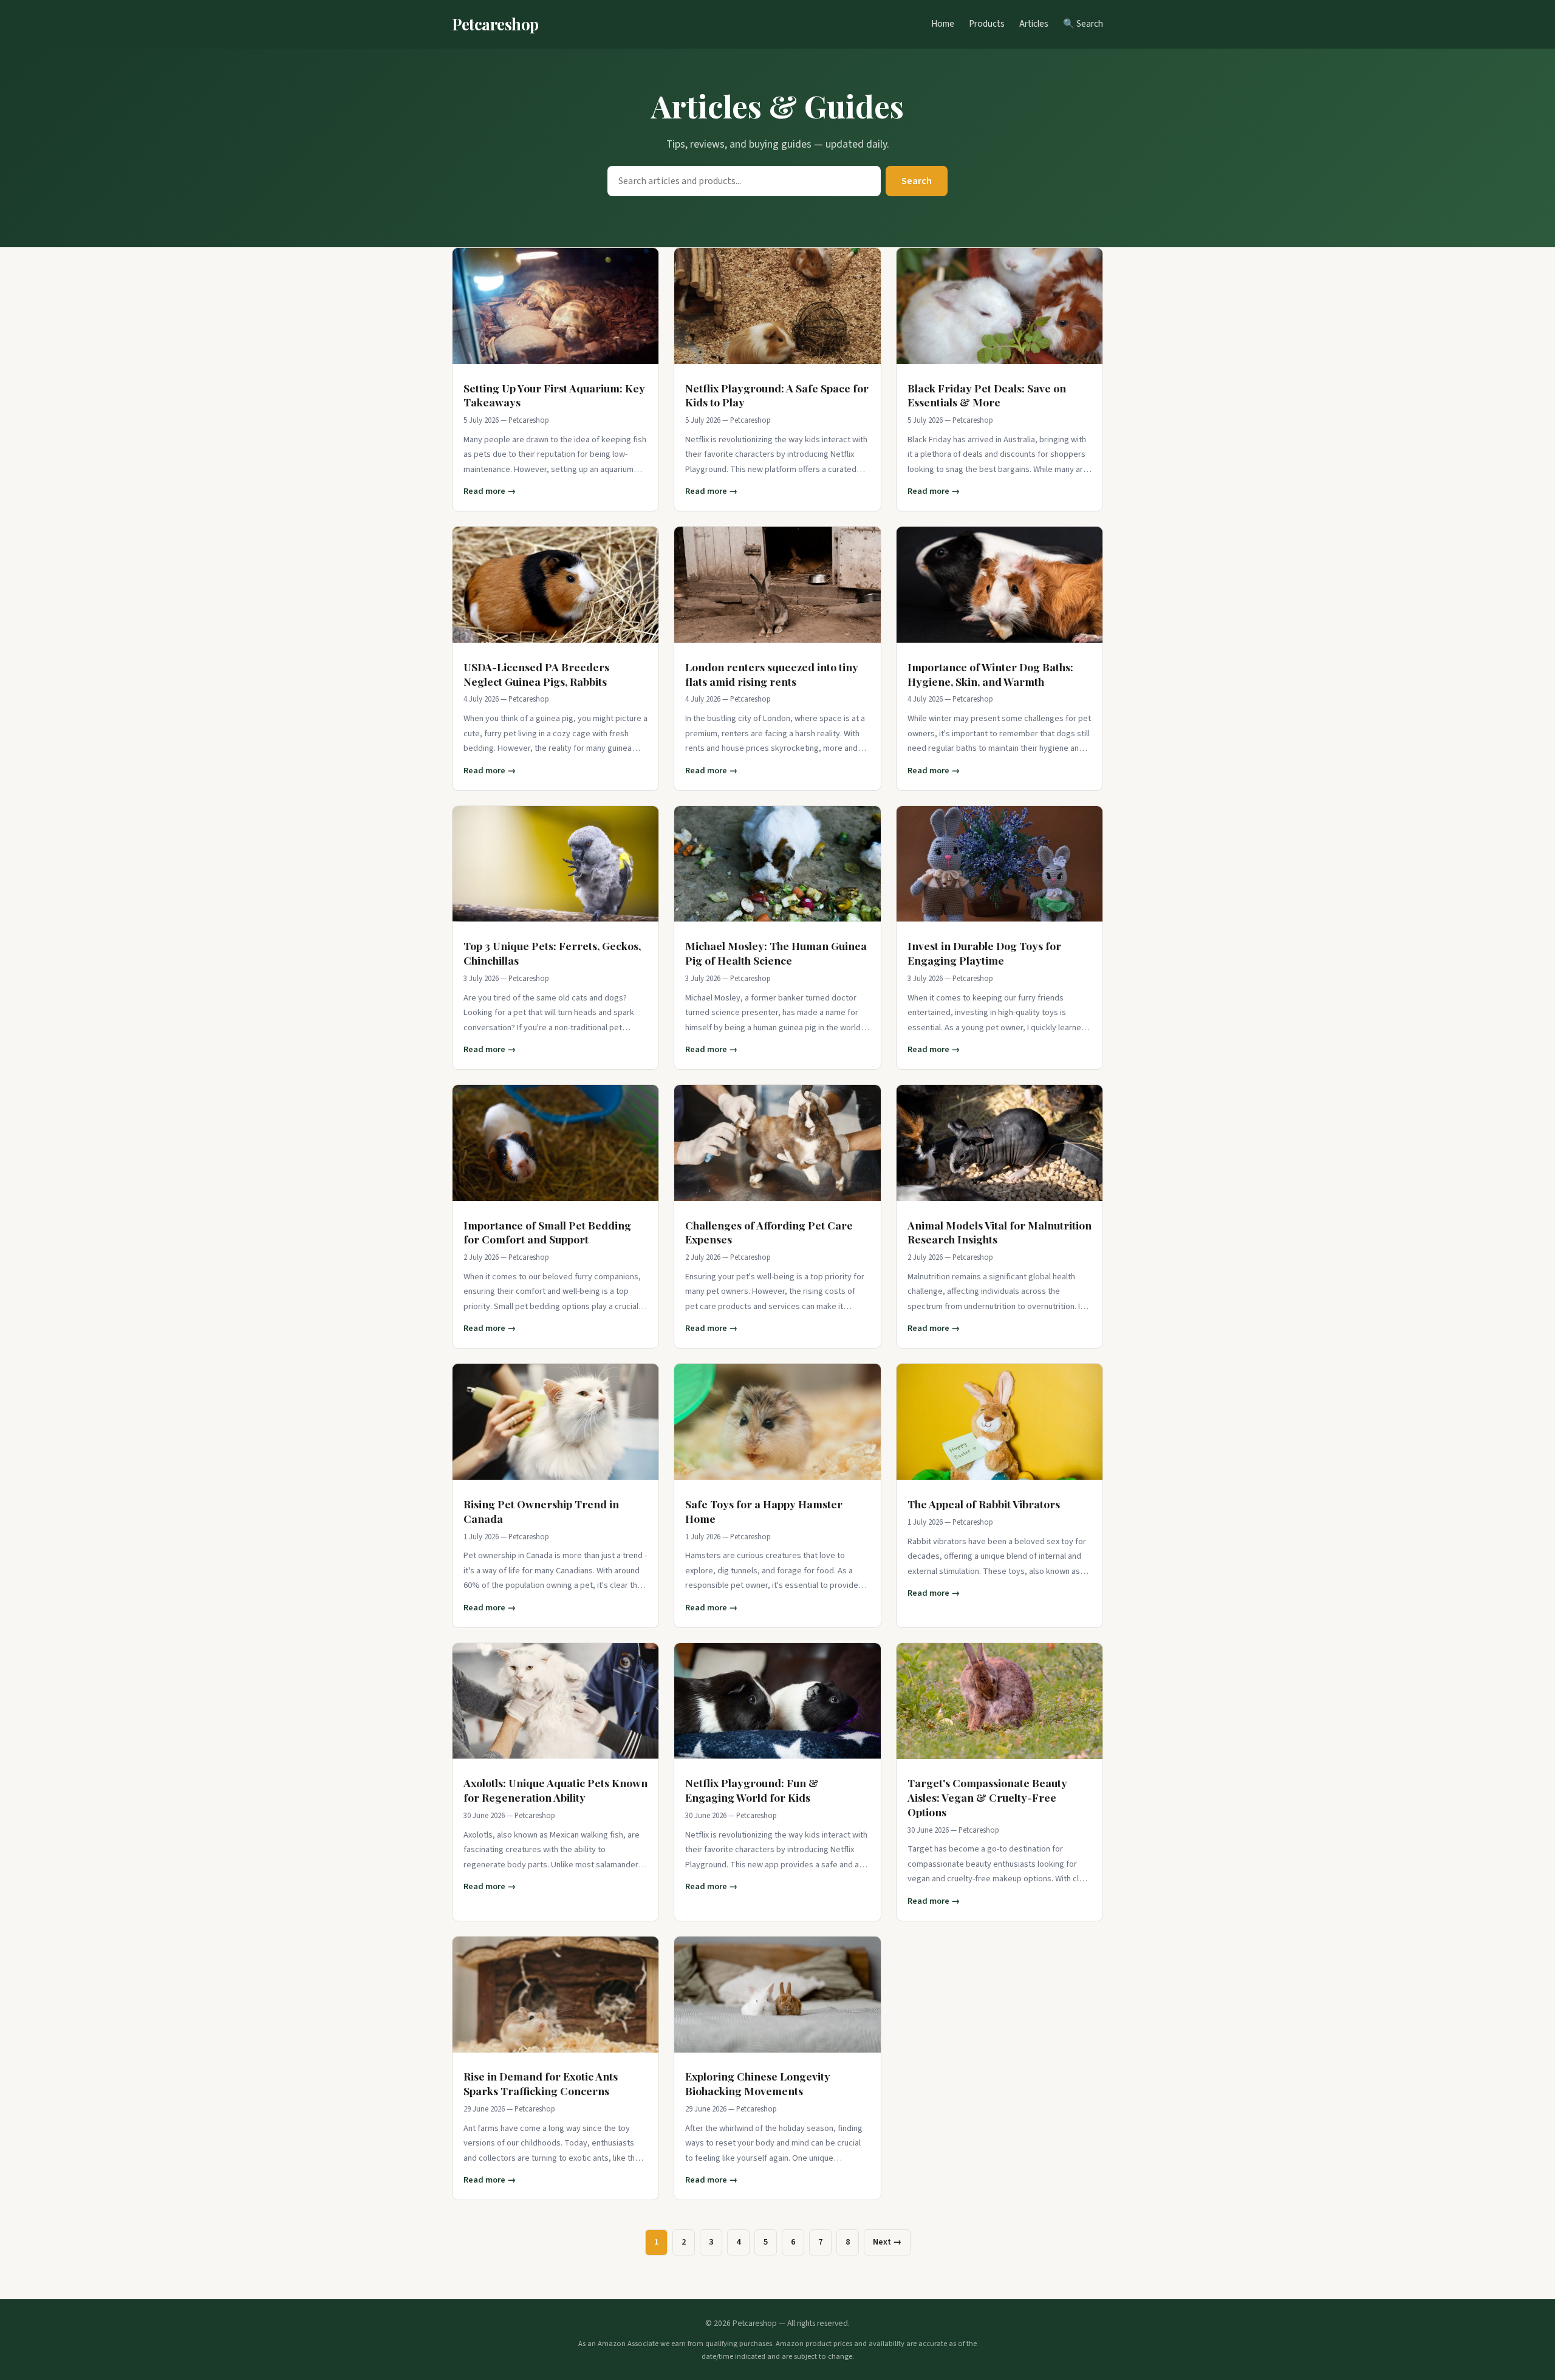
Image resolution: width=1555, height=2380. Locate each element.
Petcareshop (495, 24)
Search (917, 181)
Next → (887, 2242)
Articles (1034, 24)
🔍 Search (1083, 24)
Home (943, 24)
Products (987, 24)
